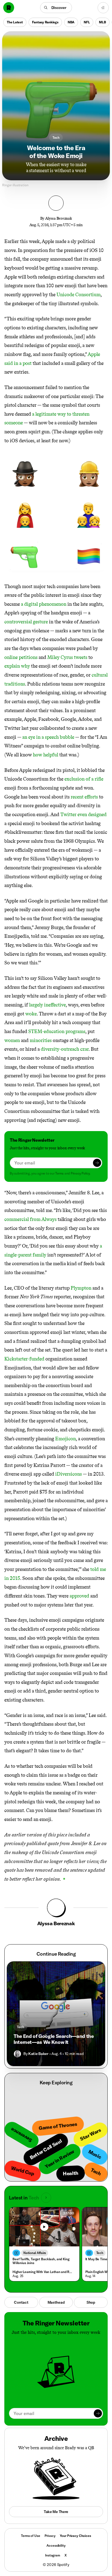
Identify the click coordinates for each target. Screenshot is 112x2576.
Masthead (56, 2302)
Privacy (50, 2536)
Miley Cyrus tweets (67, 657)
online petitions (21, 657)
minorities (41, 1040)
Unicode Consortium (79, 295)
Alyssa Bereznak (59, 218)
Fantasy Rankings (45, 22)
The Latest (15, 22)
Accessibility (56, 2545)
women (12, 1040)
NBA (71, 22)
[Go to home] (9, 8)
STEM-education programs (57, 1031)
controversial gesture (26, 622)
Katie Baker (38, 2054)
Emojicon (66, 1439)
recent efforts (84, 797)
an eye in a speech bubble (48, 737)
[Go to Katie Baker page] (17, 2054)
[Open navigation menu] (103, 8)
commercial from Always (30, 1219)
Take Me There (56, 2512)
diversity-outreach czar (65, 1049)
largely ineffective (47, 1005)
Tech (56, 138)
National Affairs (35, 2253)
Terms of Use (30, 2536)
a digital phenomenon (44, 604)
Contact (21, 2302)
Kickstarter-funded (24, 1359)
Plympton (81, 1288)
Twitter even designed (83, 815)
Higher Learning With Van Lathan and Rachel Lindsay (43, 2272)
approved (79, 1596)
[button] (56, 8)
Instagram (53, 2555)
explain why (17, 666)
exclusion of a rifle (84, 779)
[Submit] (97, 1163)
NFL (87, 22)
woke (31, 1014)
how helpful (46, 755)
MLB (102, 22)
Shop (91, 2302)
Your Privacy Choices (75, 2536)
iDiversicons (69, 1474)
